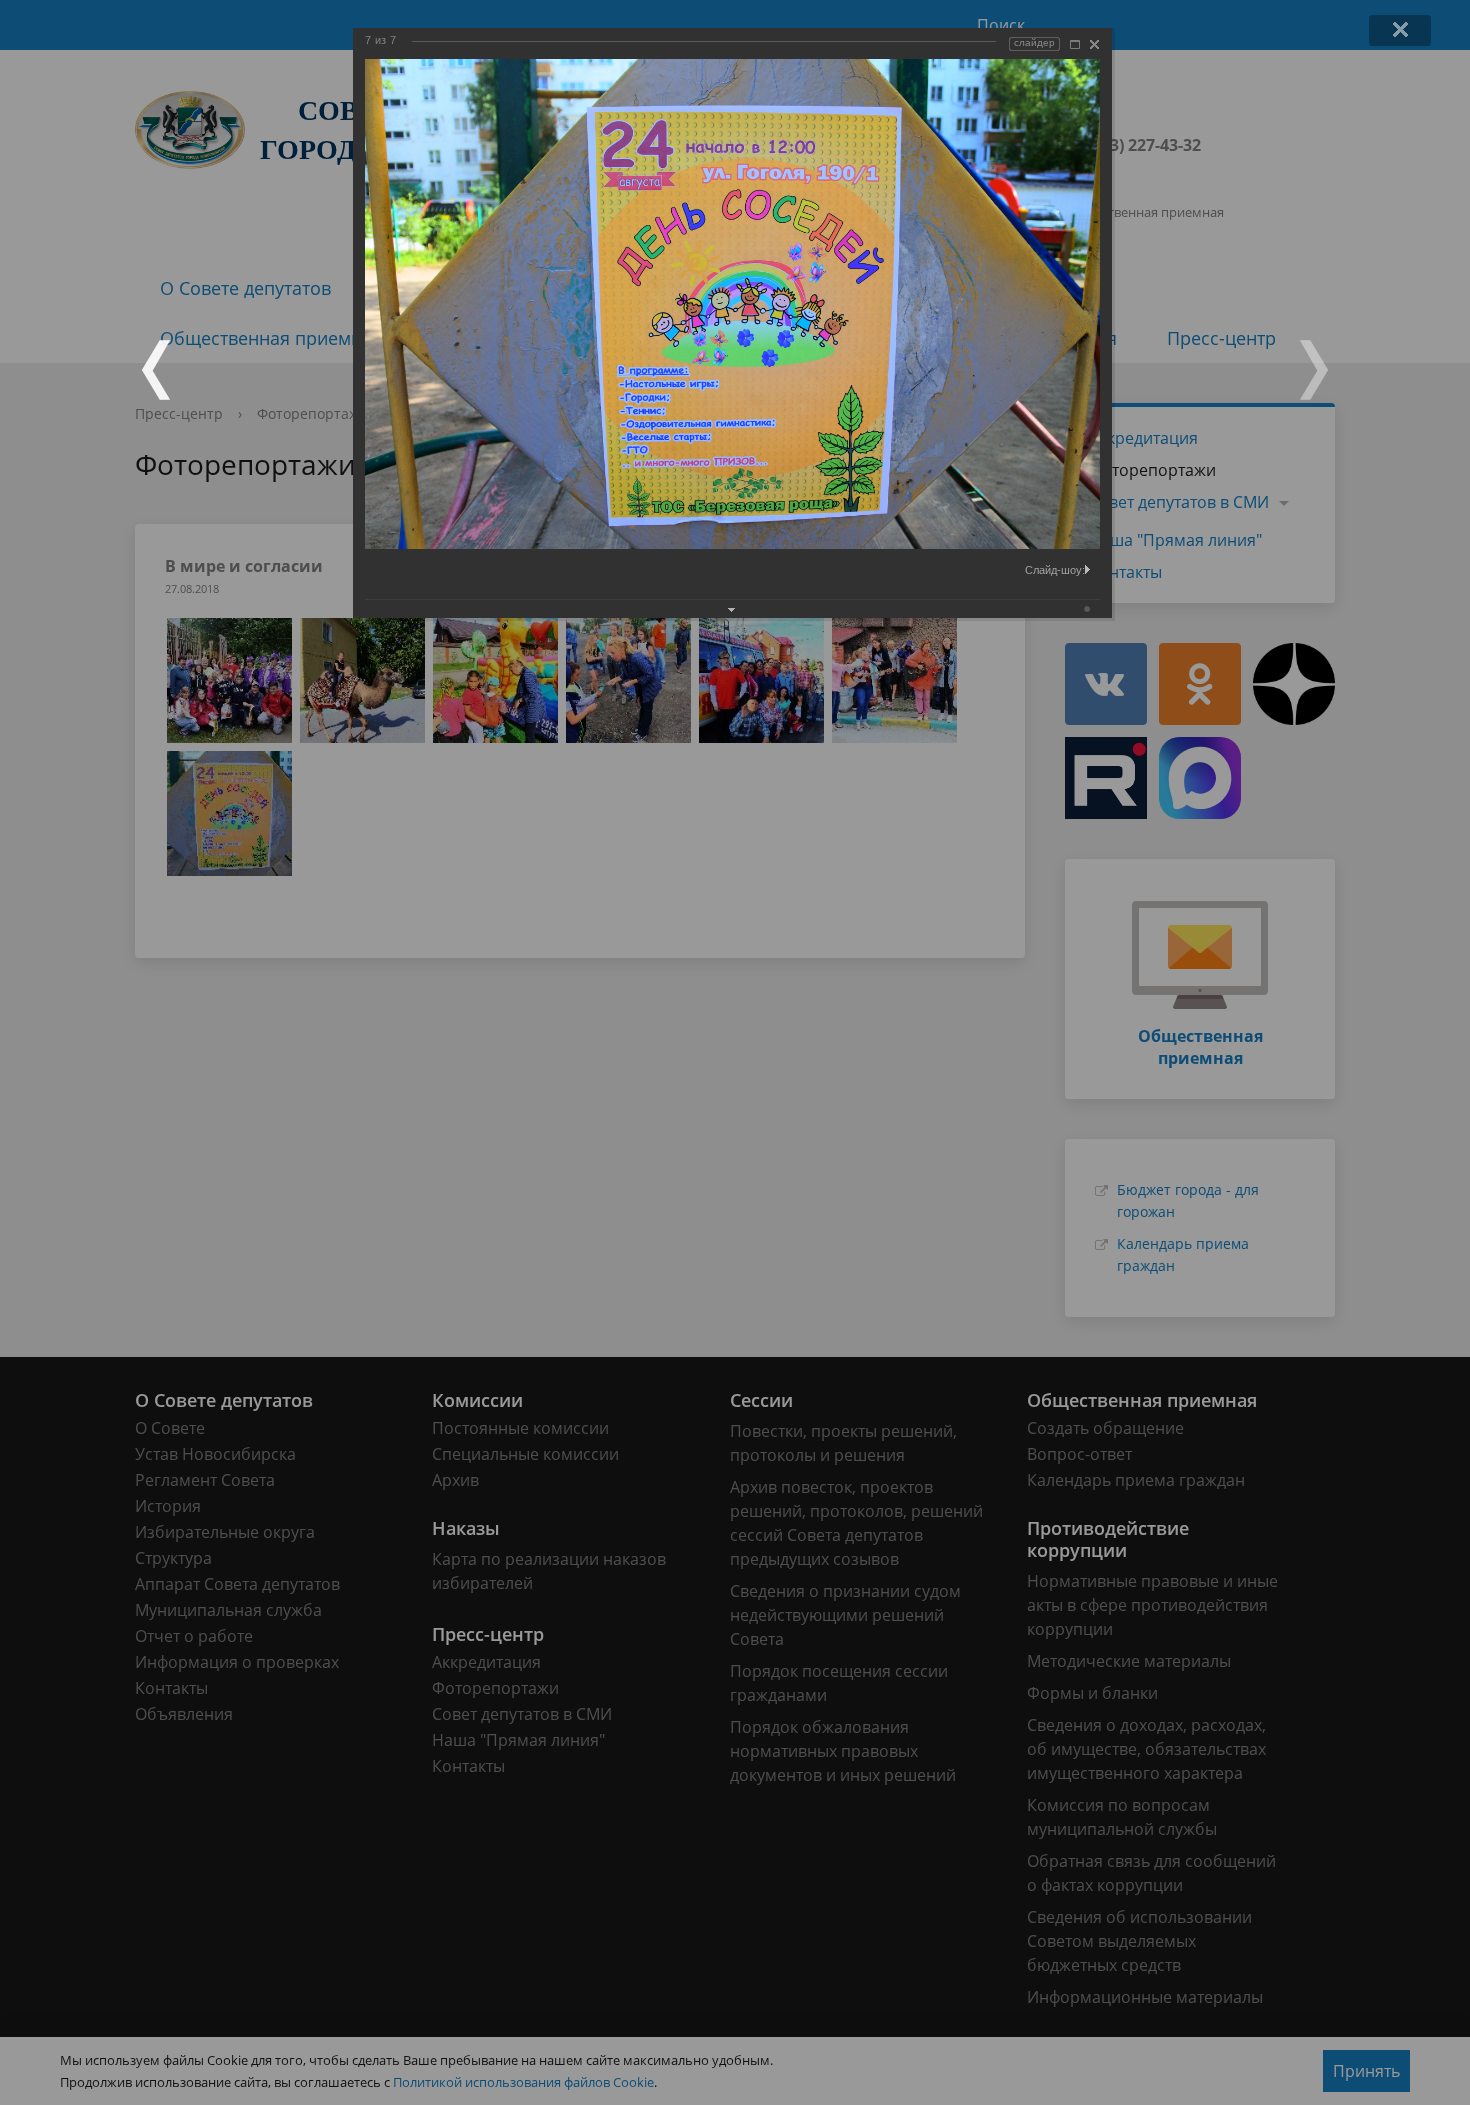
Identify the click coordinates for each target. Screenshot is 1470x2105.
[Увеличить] (1075, 44)
